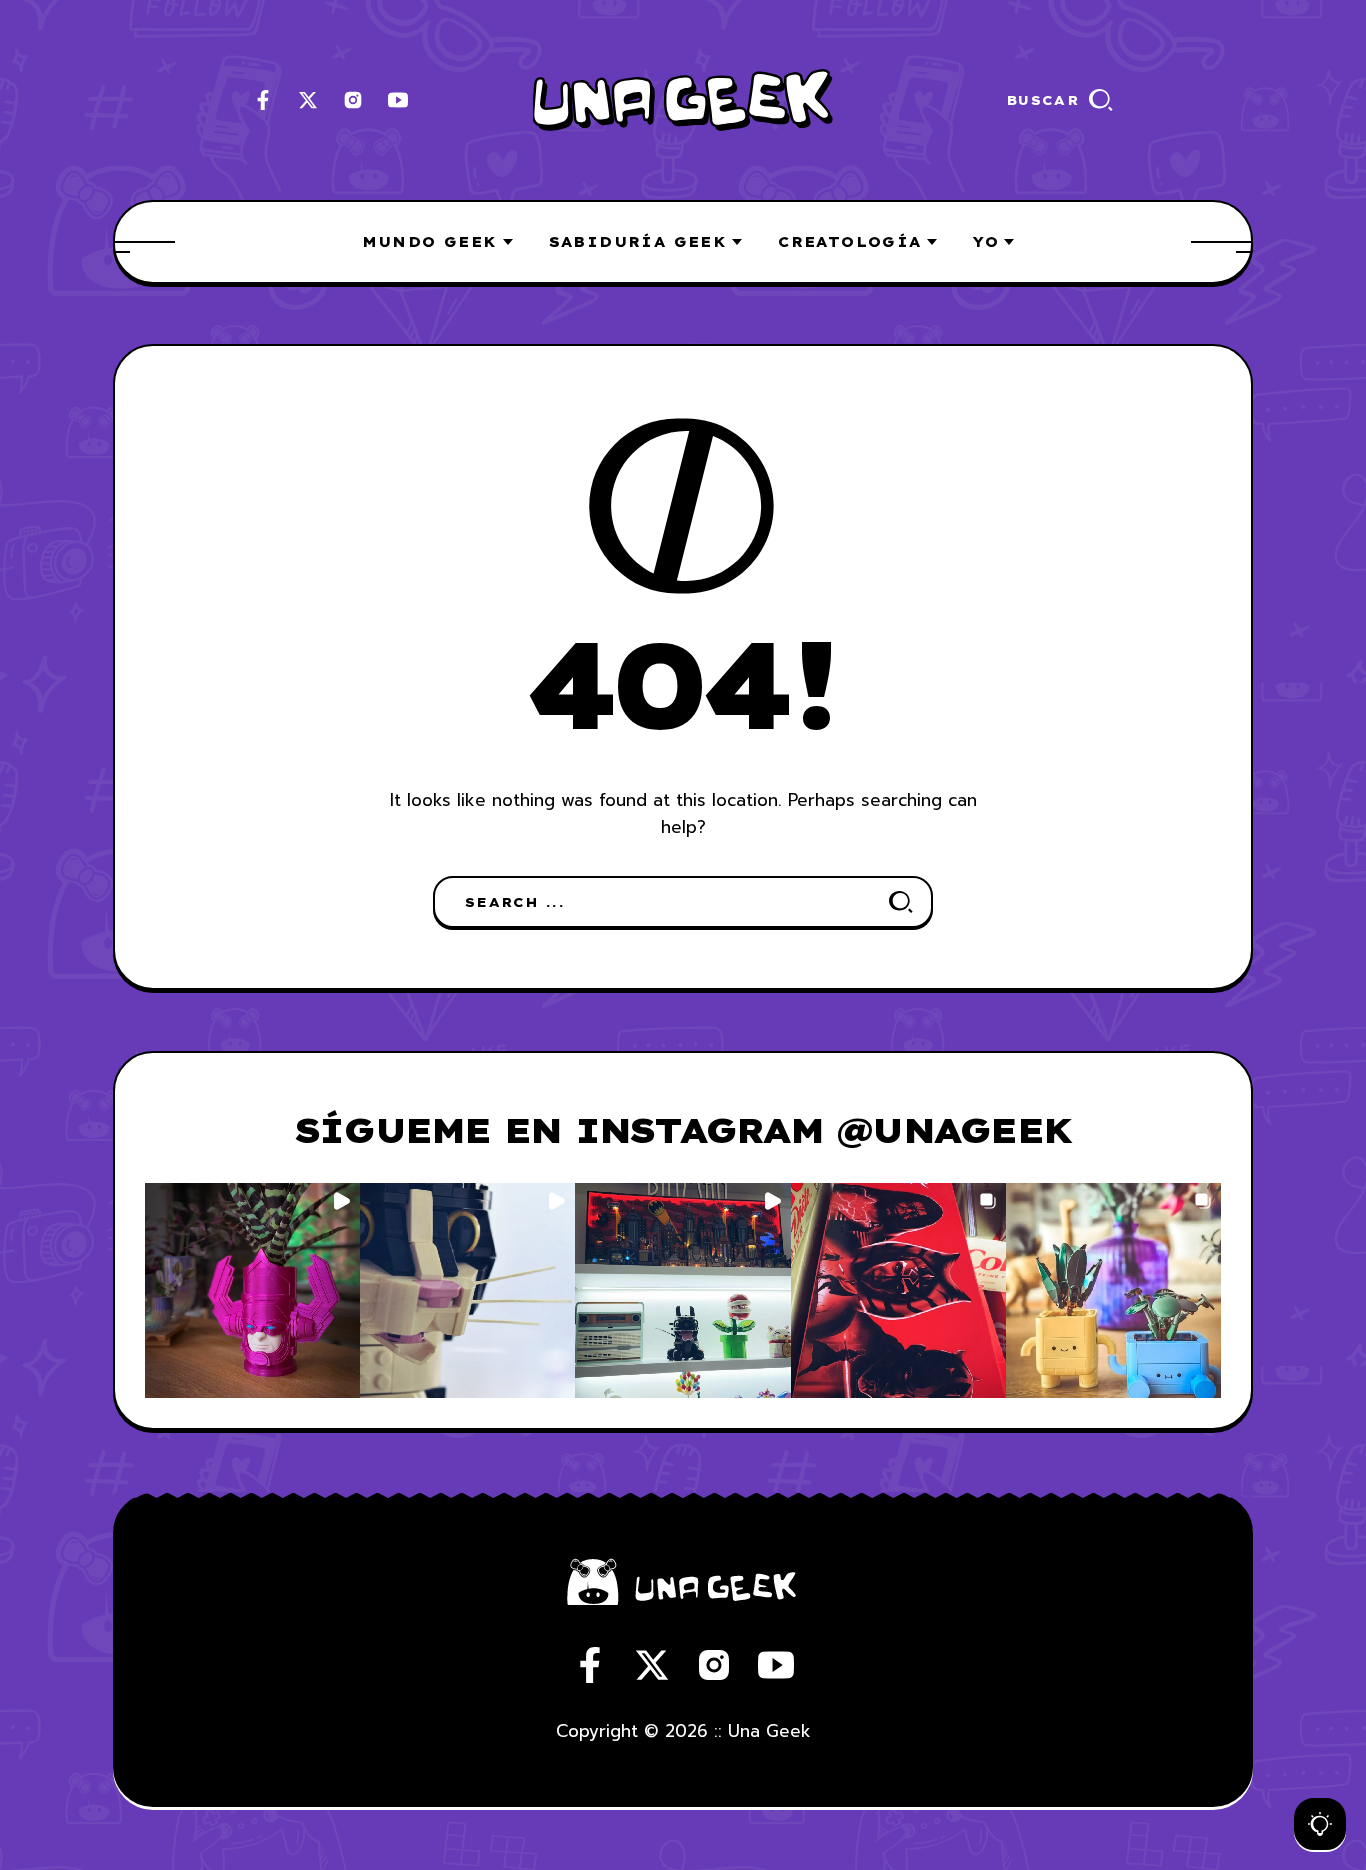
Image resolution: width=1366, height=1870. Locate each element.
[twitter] (308, 100)
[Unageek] (683, 100)
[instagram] (353, 100)
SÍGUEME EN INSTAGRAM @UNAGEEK (683, 1130)
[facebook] (263, 100)
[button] (252, 1290)
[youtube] (398, 100)
